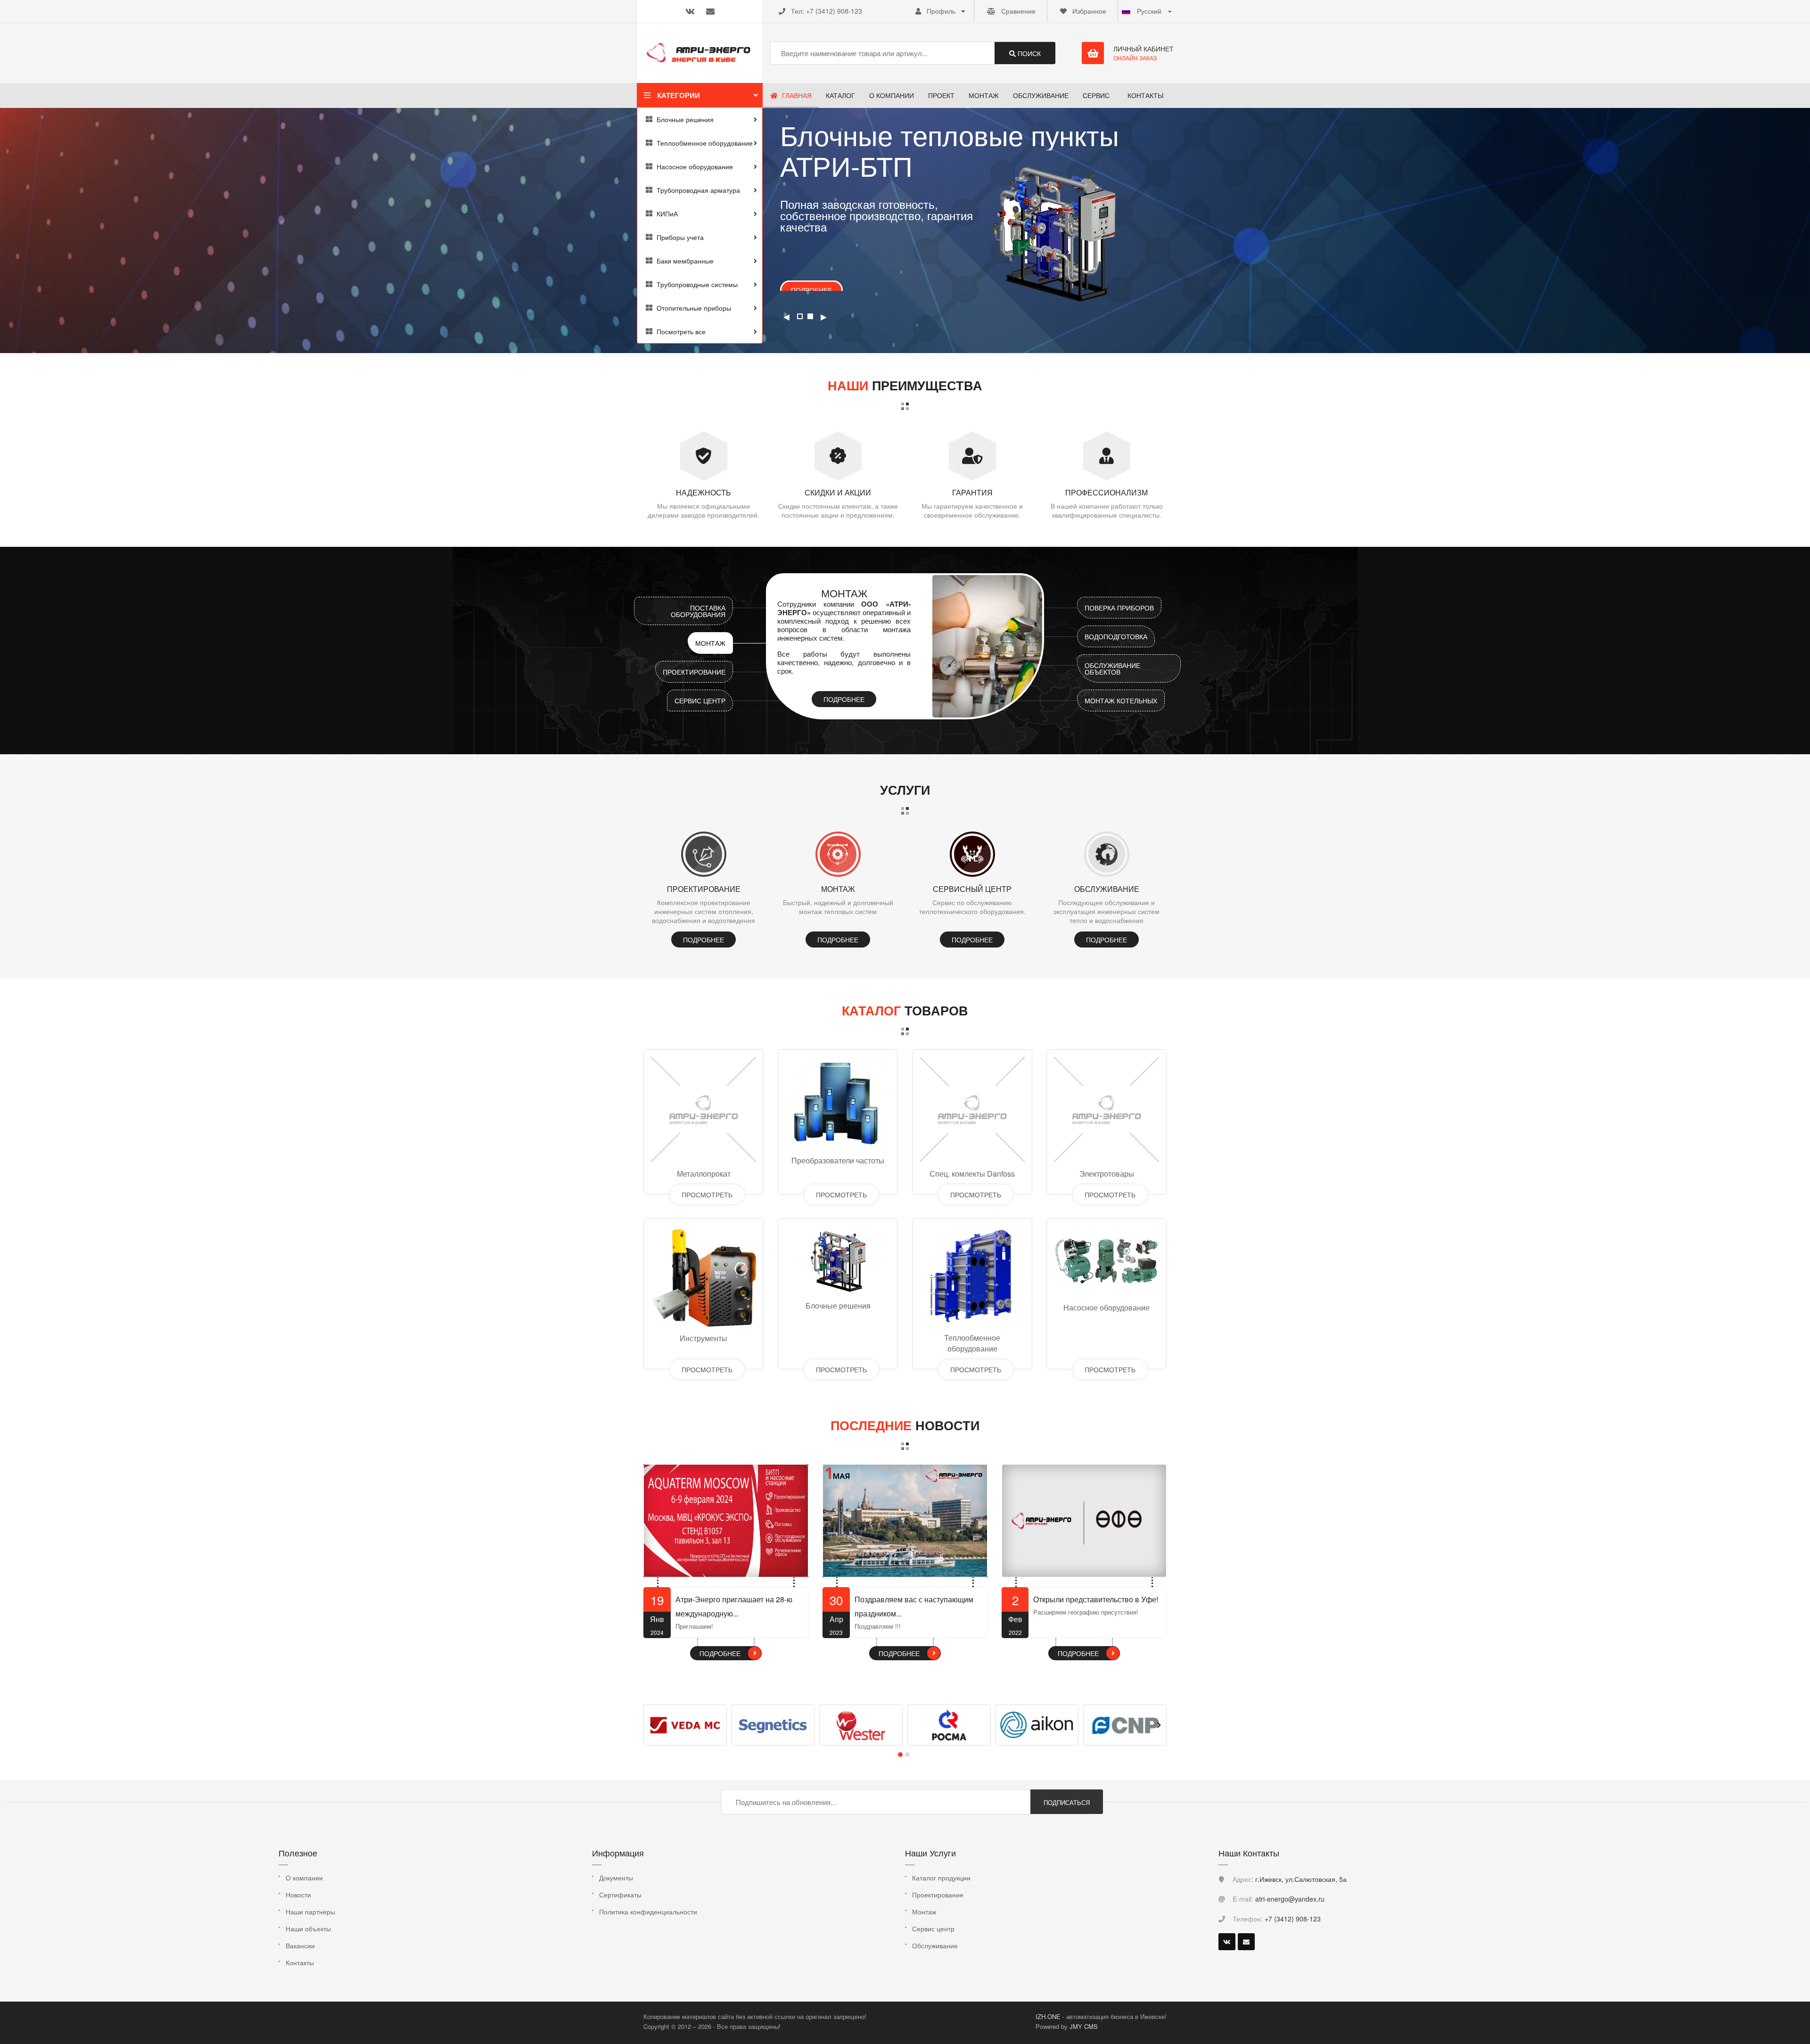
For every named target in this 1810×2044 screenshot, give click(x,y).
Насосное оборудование (1107, 1307)
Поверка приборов (1119, 608)
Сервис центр (700, 701)
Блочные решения (838, 1306)
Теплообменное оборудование (972, 1343)
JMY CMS (1084, 2026)
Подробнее (811, 281)
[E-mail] (1246, 1942)
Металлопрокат (704, 1174)
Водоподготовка (1116, 636)
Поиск (1028, 53)
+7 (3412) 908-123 (834, 11)
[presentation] (651, 1725)
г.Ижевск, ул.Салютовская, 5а (1301, 1879)
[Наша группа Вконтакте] (1227, 1942)
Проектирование (694, 672)
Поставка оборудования (698, 611)
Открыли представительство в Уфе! (1096, 1599)
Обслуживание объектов (1112, 668)
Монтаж (710, 643)
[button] (900, 1755)
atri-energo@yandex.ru (1290, 1899)
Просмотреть (707, 1195)
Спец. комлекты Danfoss (972, 1174)
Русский (1149, 11)
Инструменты (703, 1338)
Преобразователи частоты (838, 1160)
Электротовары (1107, 1174)
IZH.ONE (1049, 2016)
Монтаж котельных (1121, 701)
